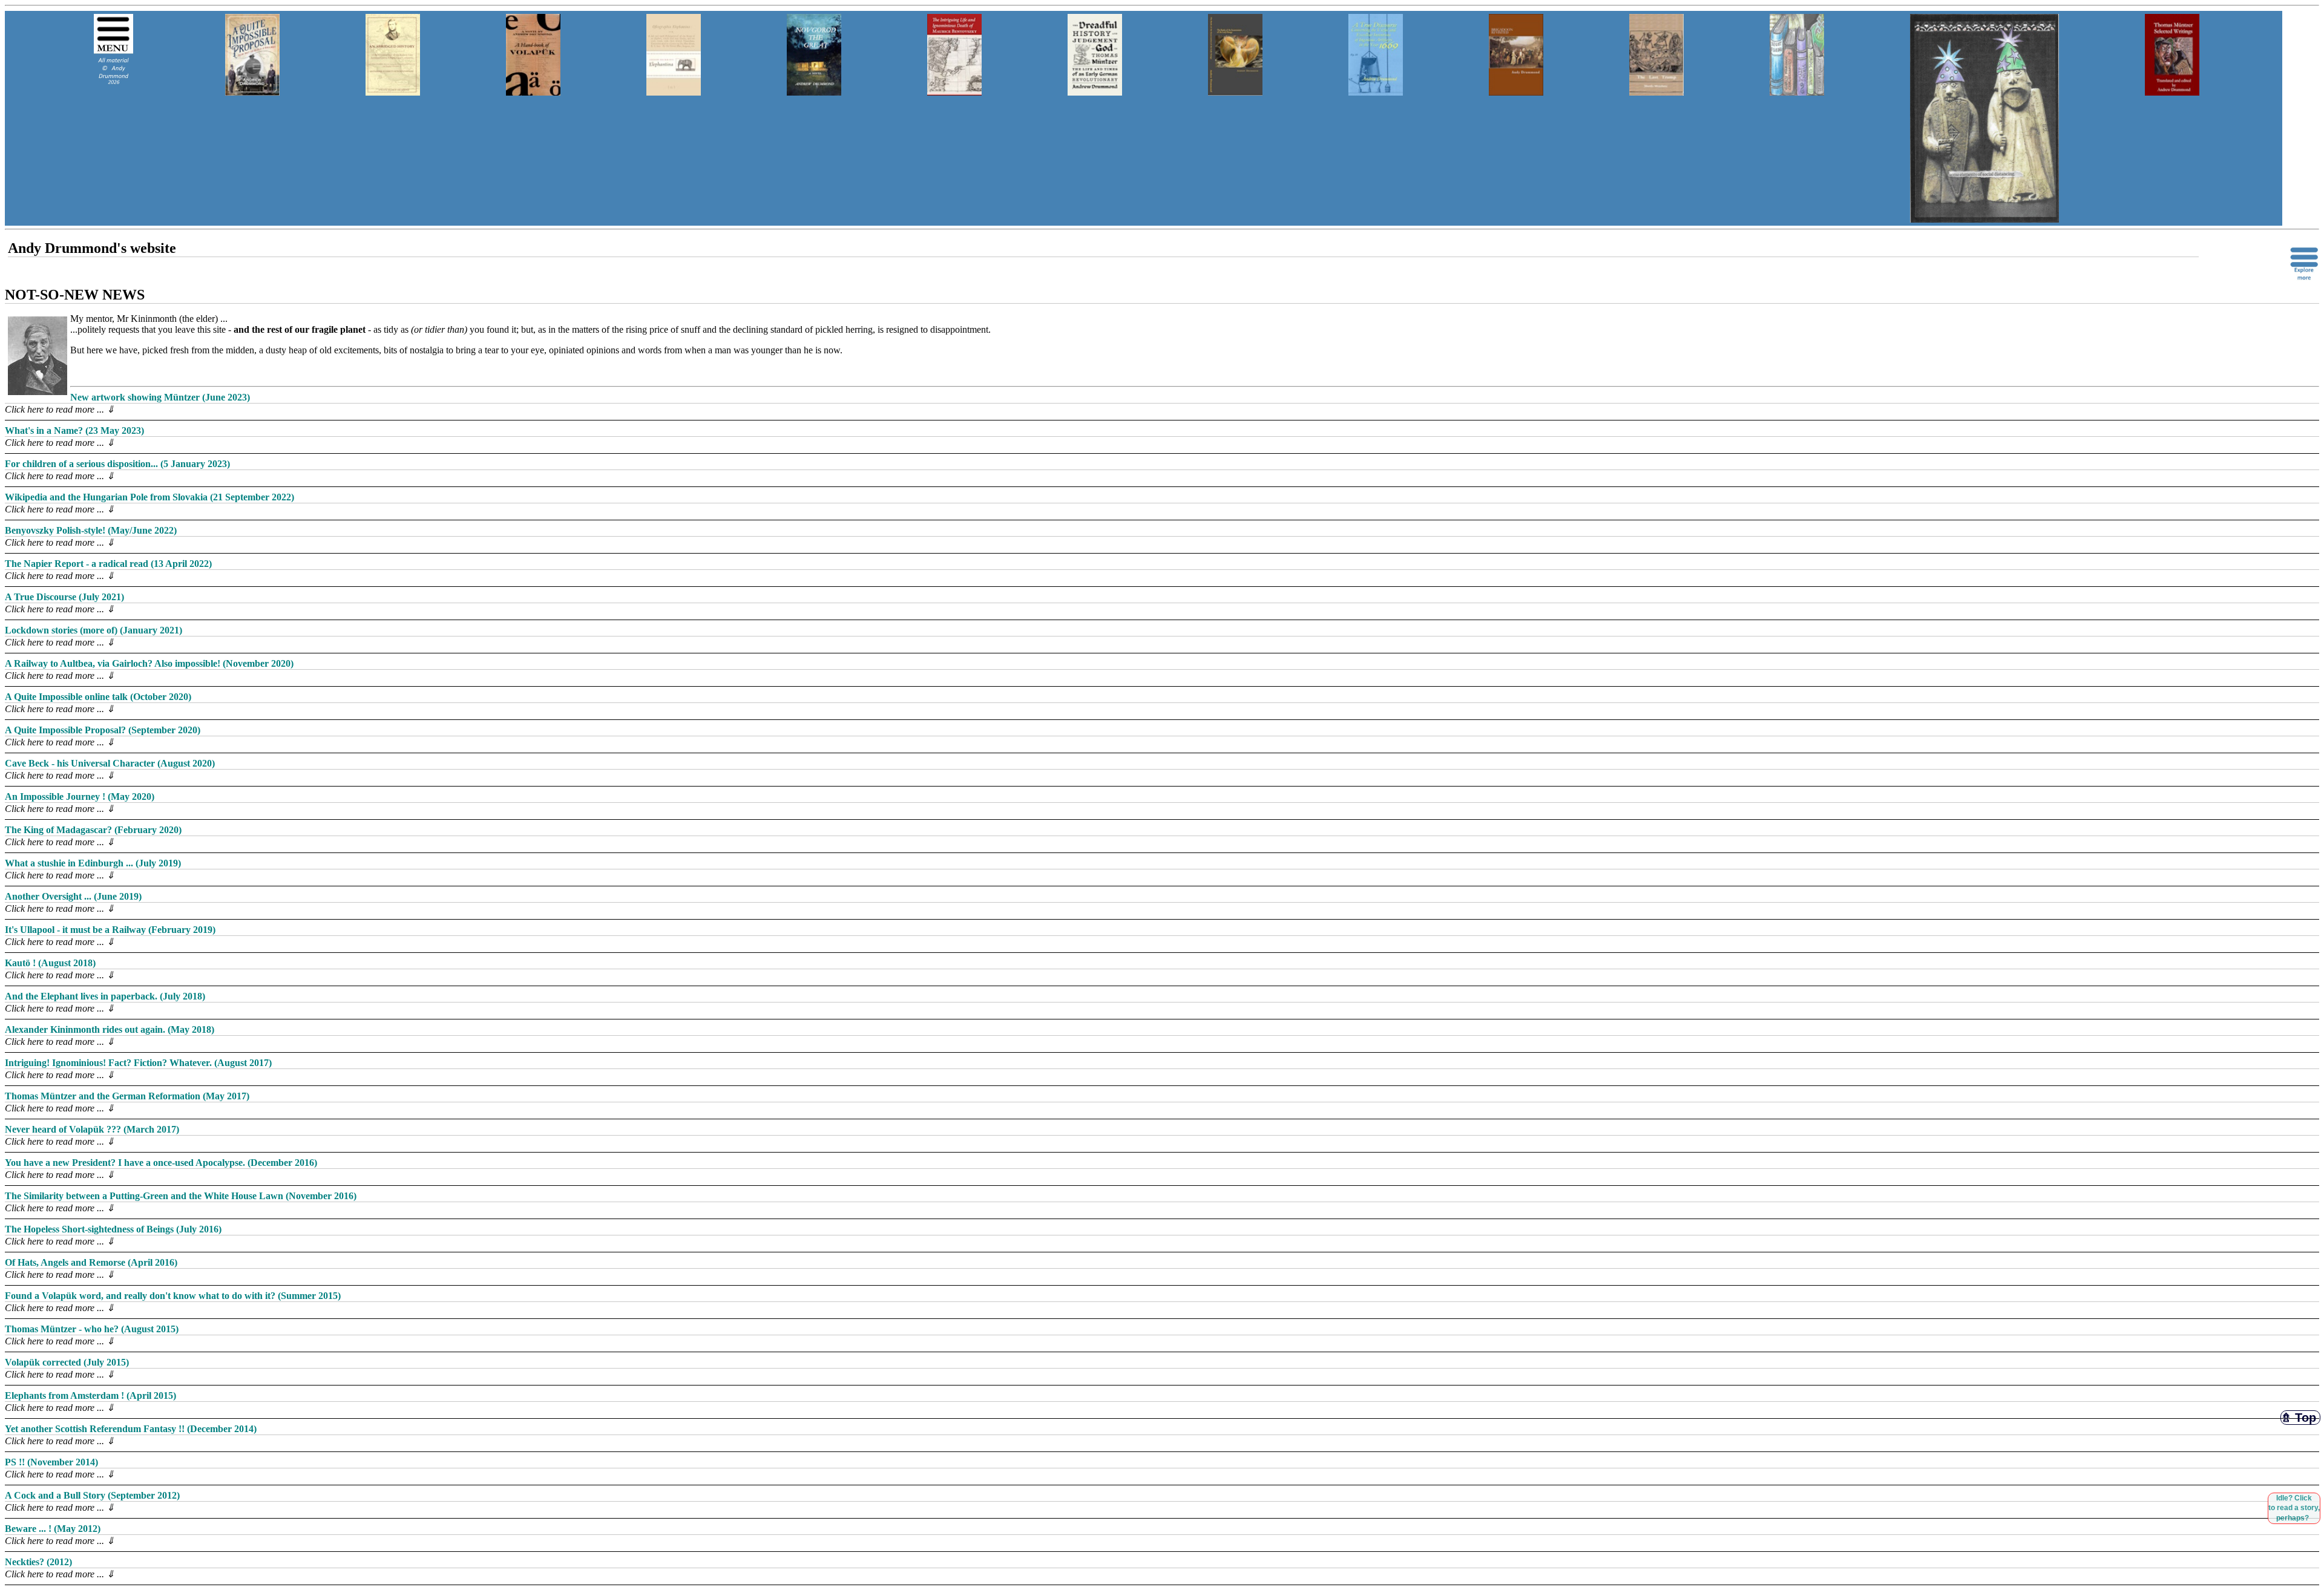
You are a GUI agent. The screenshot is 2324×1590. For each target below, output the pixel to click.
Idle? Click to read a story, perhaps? (2294, 1508)
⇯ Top (2300, 1418)
